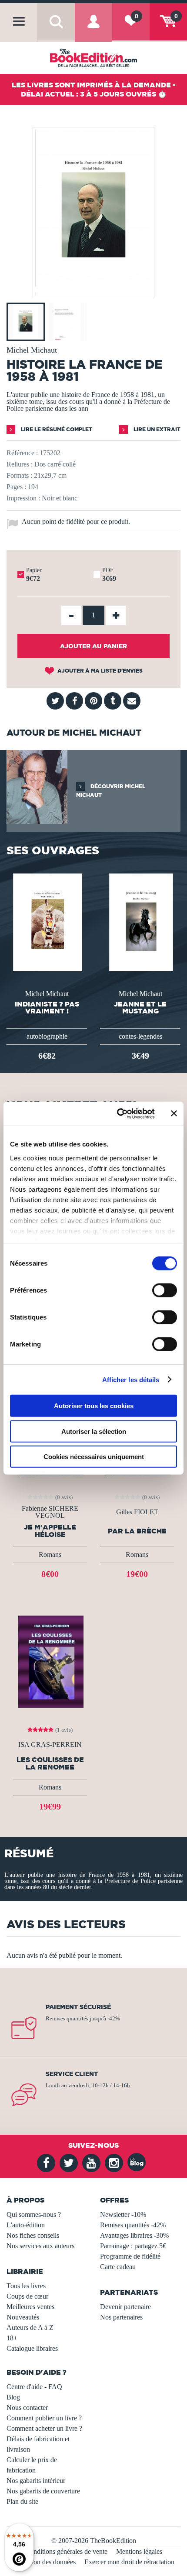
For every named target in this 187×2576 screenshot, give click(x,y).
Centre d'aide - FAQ (34, 2387)
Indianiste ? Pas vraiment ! (47, 1007)
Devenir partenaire (125, 2307)
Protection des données (44, 2562)
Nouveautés (23, 2317)
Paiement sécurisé (78, 2007)
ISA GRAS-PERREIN (50, 1745)
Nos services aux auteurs (40, 2246)
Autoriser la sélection (94, 1431)
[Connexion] (93, 29)
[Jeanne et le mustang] (140, 921)
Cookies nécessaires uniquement (94, 1457)
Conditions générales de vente (66, 2551)
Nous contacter (27, 2408)
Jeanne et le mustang (140, 1007)
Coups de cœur (27, 2296)
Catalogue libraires (32, 2348)
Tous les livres (26, 2286)
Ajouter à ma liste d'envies (99, 671)
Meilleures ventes (30, 2307)
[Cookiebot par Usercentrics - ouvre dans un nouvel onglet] (118, 1113)
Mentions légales (139, 2551)
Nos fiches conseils (33, 2235)
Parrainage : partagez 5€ (133, 2246)
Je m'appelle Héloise (50, 1531)
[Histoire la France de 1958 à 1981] (93, 292)
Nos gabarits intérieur (36, 2481)
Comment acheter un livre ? (44, 2428)
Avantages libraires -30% (134, 2235)
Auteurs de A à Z (30, 2328)
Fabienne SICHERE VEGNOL (50, 1512)
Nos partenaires (121, 2317)
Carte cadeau (118, 2267)
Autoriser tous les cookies (94, 1406)
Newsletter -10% (123, 2214)
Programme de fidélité (130, 2256)
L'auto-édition (26, 2225)
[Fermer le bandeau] (174, 1113)
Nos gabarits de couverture (43, 2491)
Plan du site (22, 2501)
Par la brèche (137, 1531)
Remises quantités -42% (133, 2225)
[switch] (165, 1290)
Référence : (22, 453)
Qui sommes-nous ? (34, 2214)
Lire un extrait (156, 429)
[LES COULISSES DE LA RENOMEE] (50, 1661)
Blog (13, 2397)
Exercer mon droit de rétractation (129, 2562)
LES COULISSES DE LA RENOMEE (50, 1763)
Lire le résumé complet (56, 429)
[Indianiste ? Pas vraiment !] (47, 921)
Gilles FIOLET (137, 1512)
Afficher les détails (131, 1379)
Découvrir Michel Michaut (111, 791)
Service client (72, 2074)
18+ (12, 2338)
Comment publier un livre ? (44, 2418)
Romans (50, 1555)
